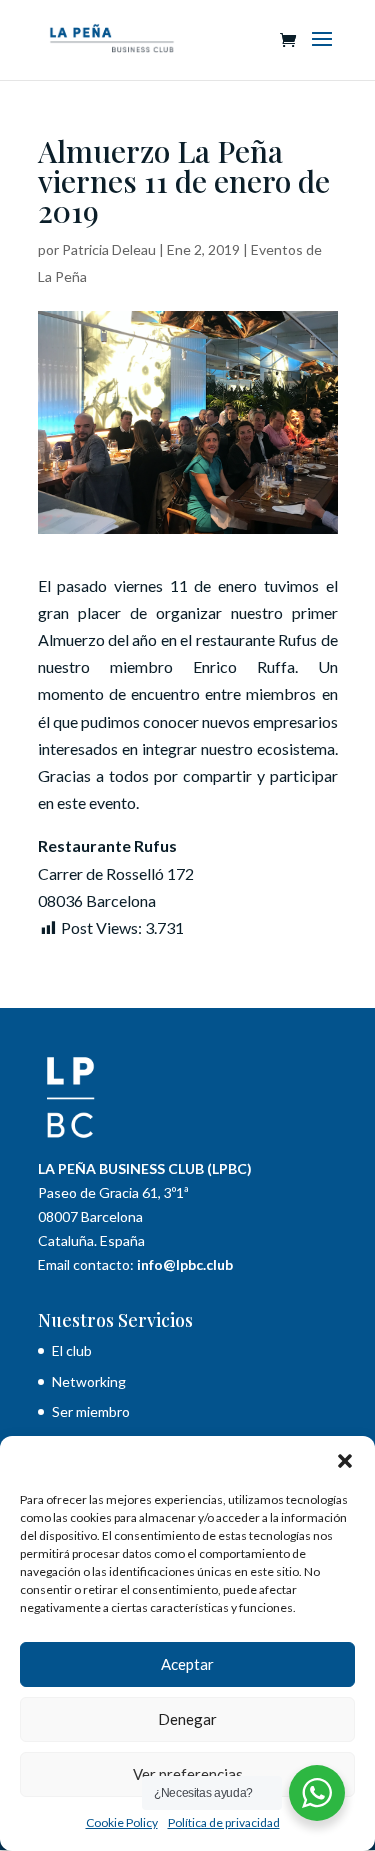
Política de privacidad (224, 1822)
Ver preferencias (188, 1774)
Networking (89, 1381)
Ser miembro (91, 1411)
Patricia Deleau (109, 249)
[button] (345, 1461)
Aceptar (187, 1664)
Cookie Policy (122, 1822)
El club (73, 1350)
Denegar (187, 1719)
